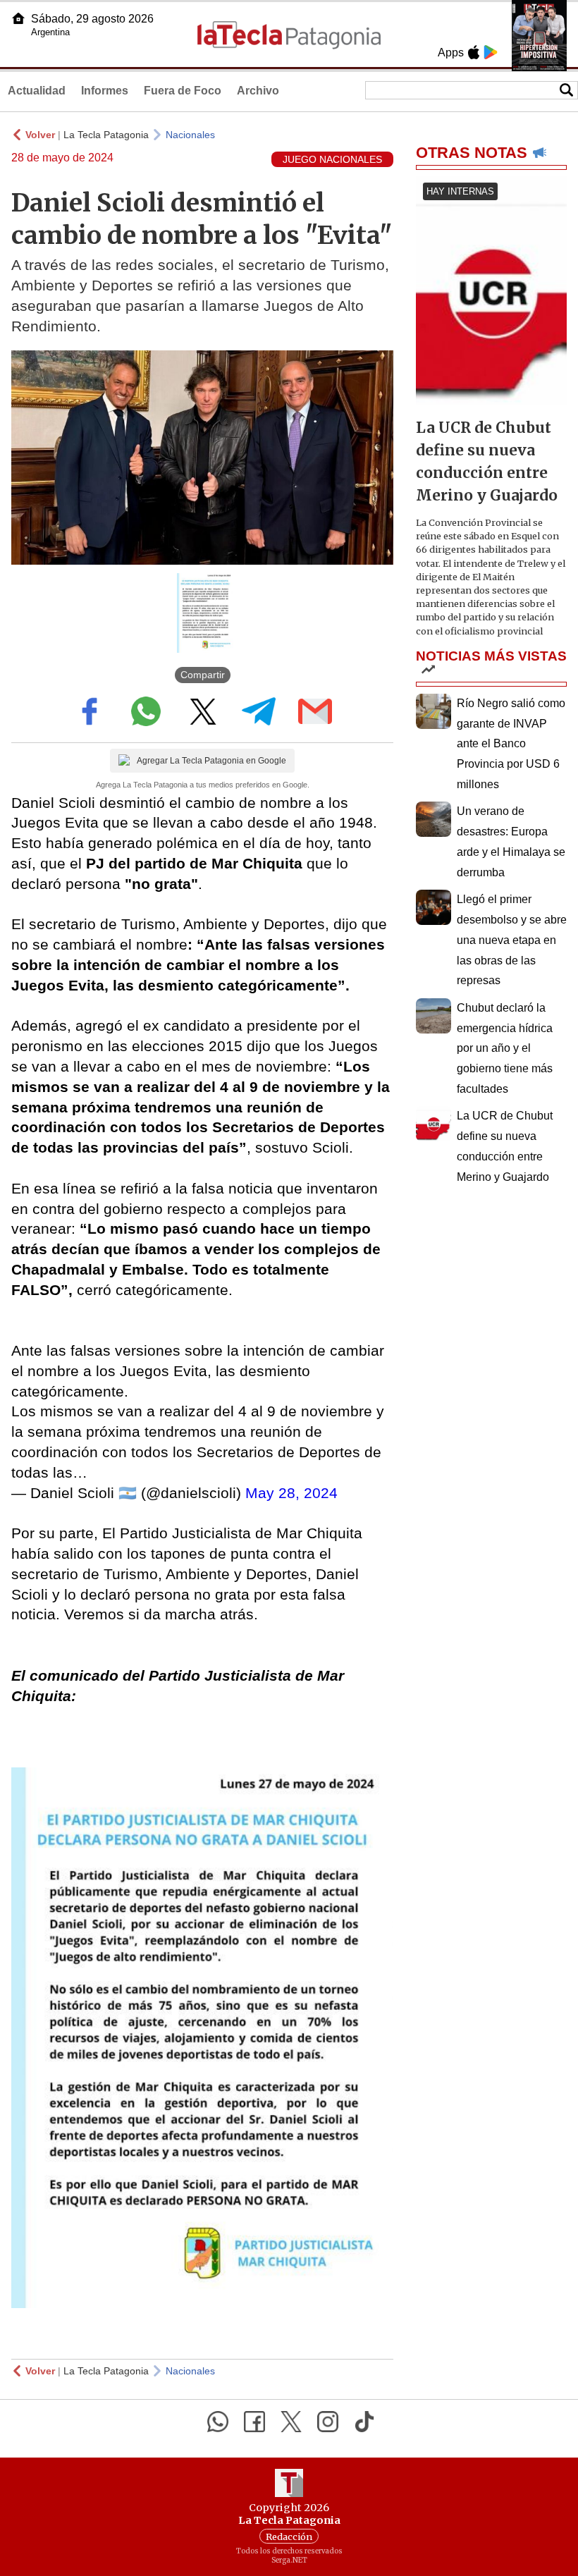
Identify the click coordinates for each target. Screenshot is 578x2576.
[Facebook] (254, 2422)
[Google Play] (491, 52)
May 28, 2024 (291, 1493)
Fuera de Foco (183, 91)
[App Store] (474, 52)
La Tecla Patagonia (106, 135)
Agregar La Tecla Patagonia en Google (211, 761)
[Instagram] (328, 2422)
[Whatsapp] (218, 2422)
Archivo (258, 91)
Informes (105, 91)
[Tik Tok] (364, 2422)
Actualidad (37, 91)
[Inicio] (18, 18)
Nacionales (190, 135)
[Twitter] (291, 2422)
